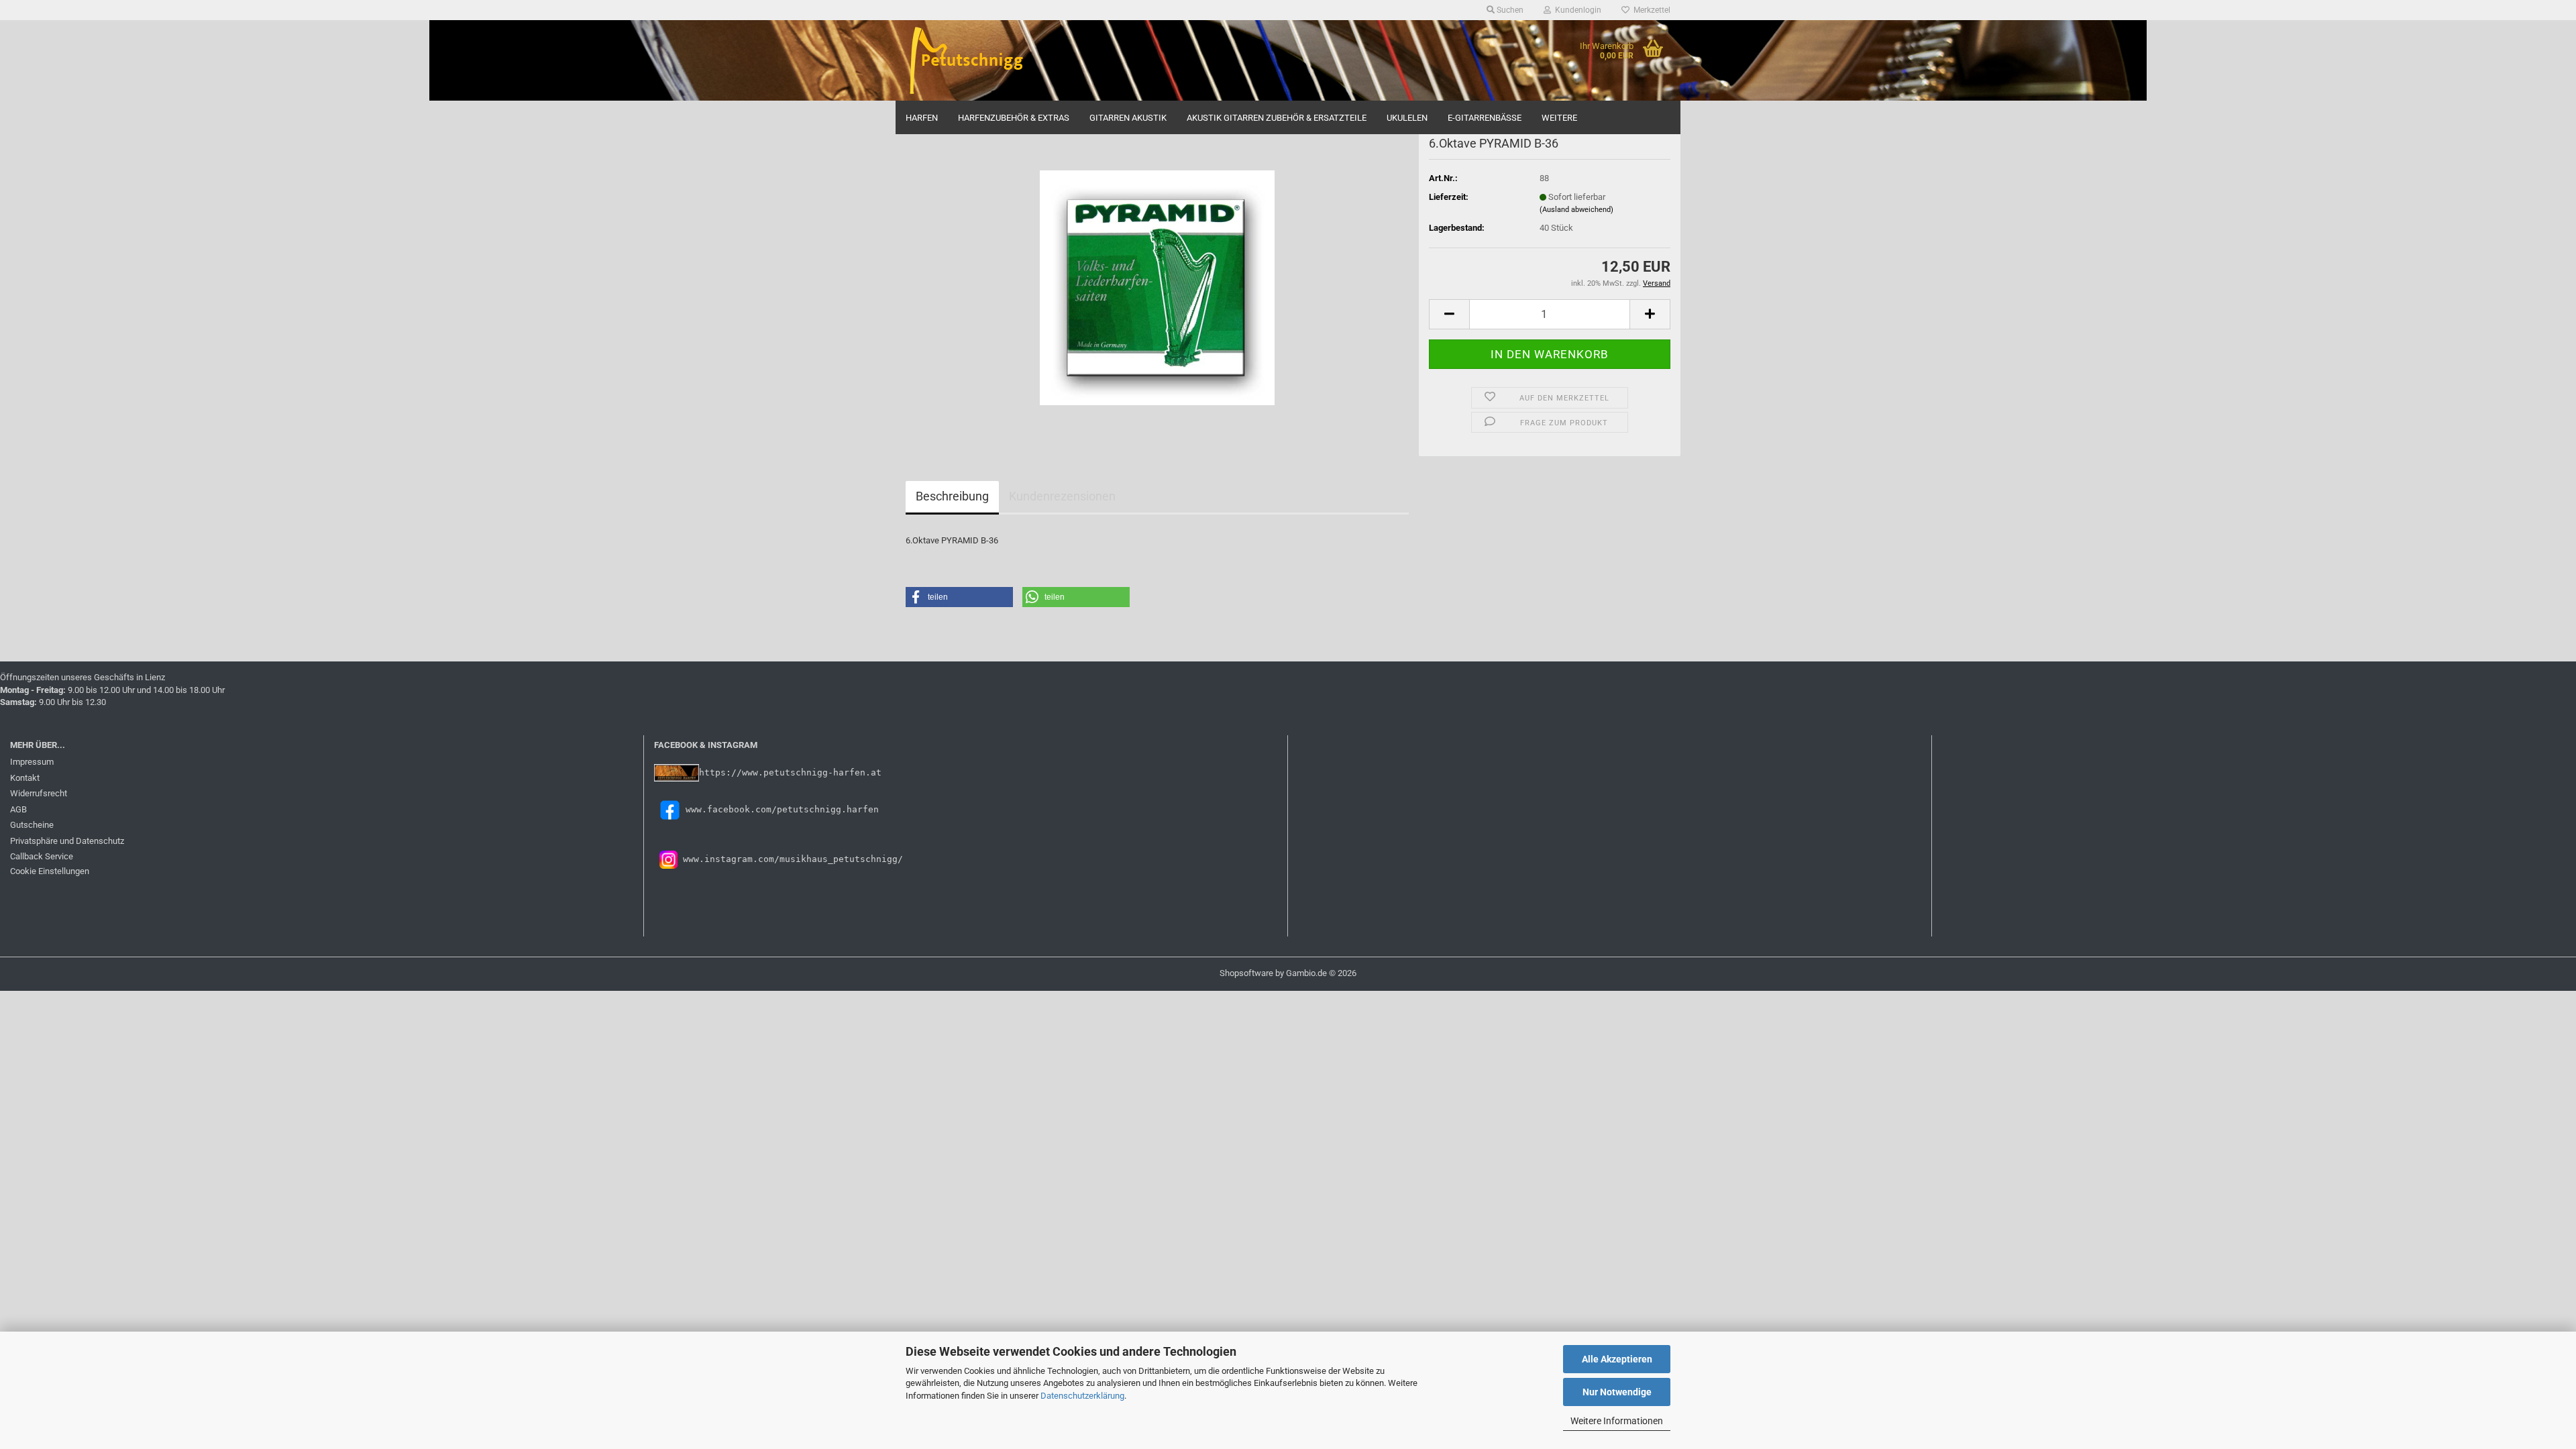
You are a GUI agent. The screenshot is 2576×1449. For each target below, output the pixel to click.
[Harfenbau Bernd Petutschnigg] (994, 60)
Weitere (1559, 118)
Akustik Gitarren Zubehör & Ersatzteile (1277, 118)
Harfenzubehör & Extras (1014, 118)
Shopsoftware (1246, 973)
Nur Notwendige (1617, 1392)
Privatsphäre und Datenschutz (67, 841)
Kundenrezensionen (1062, 496)
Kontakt (25, 778)
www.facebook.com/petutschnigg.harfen (782, 809)
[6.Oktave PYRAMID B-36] (1157, 287)
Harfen (922, 118)
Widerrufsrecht (39, 793)
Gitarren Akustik (1128, 118)
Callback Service (42, 856)
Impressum (32, 762)
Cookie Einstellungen (50, 871)
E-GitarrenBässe (1485, 118)
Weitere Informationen (1617, 1421)
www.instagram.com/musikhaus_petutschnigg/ (790, 859)
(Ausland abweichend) (1576, 210)
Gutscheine (32, 825)
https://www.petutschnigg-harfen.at (790, 772)
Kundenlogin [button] (1576, 10)
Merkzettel (1650, 10)
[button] (1449, 314)
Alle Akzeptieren (1617, 1359)
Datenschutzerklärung (1082, 1396)
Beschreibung (952, 496)
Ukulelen (1407, 118)
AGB (18, 809)
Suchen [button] (1509, 10)
